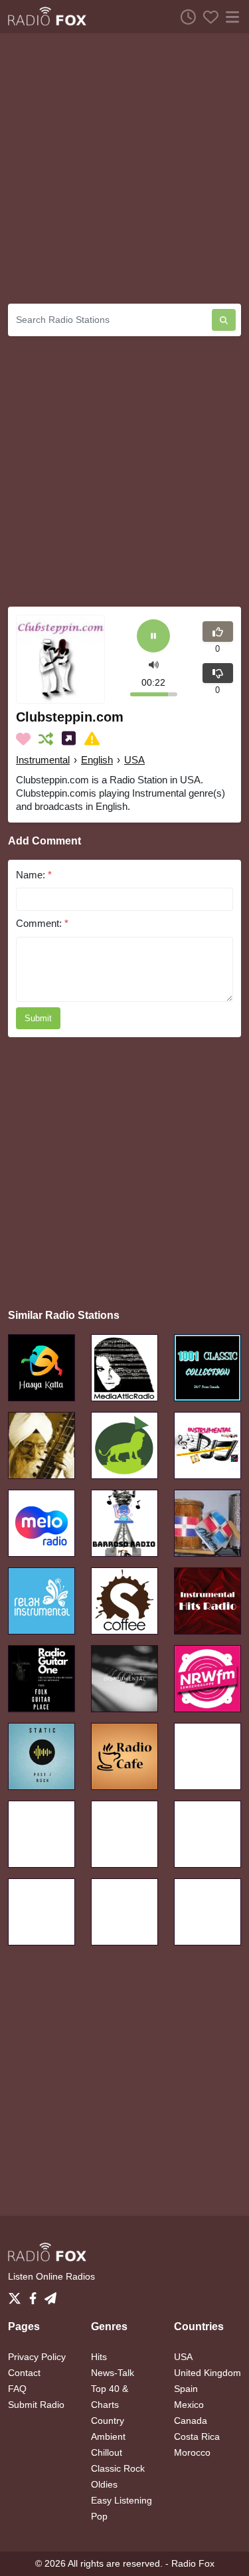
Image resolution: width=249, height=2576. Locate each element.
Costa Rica (197, 2436)
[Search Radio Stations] (224, 320)
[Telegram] (50, 2295)
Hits (99, 2357)
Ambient (108, 2436)
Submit (38, 1018)
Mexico (189, 2405)
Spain (186, 2389)
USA (134, 760)
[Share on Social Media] (71, 739)
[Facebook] (36, 2295)
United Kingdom (207, 2373)
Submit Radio (36, 2405)
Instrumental (43, 760)
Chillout (107, 2452)
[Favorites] (207, 17)
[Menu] (230, 17)
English (97, 760)
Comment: (42, 923)
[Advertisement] (124, 168)
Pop (99, 2516)
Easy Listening (122, 2500)
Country (108, 2421)
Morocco (192, 2452)
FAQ (17, 2389)
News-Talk (113, 2373)
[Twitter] (17, 2295)
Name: (34, 875)
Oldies (104, 2484)
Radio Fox (193, 2563)
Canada (191, 2421)
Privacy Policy (37, 2357)
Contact (24, 2373)
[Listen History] (185, 17)
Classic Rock (118, 2468)
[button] (154, 664)
